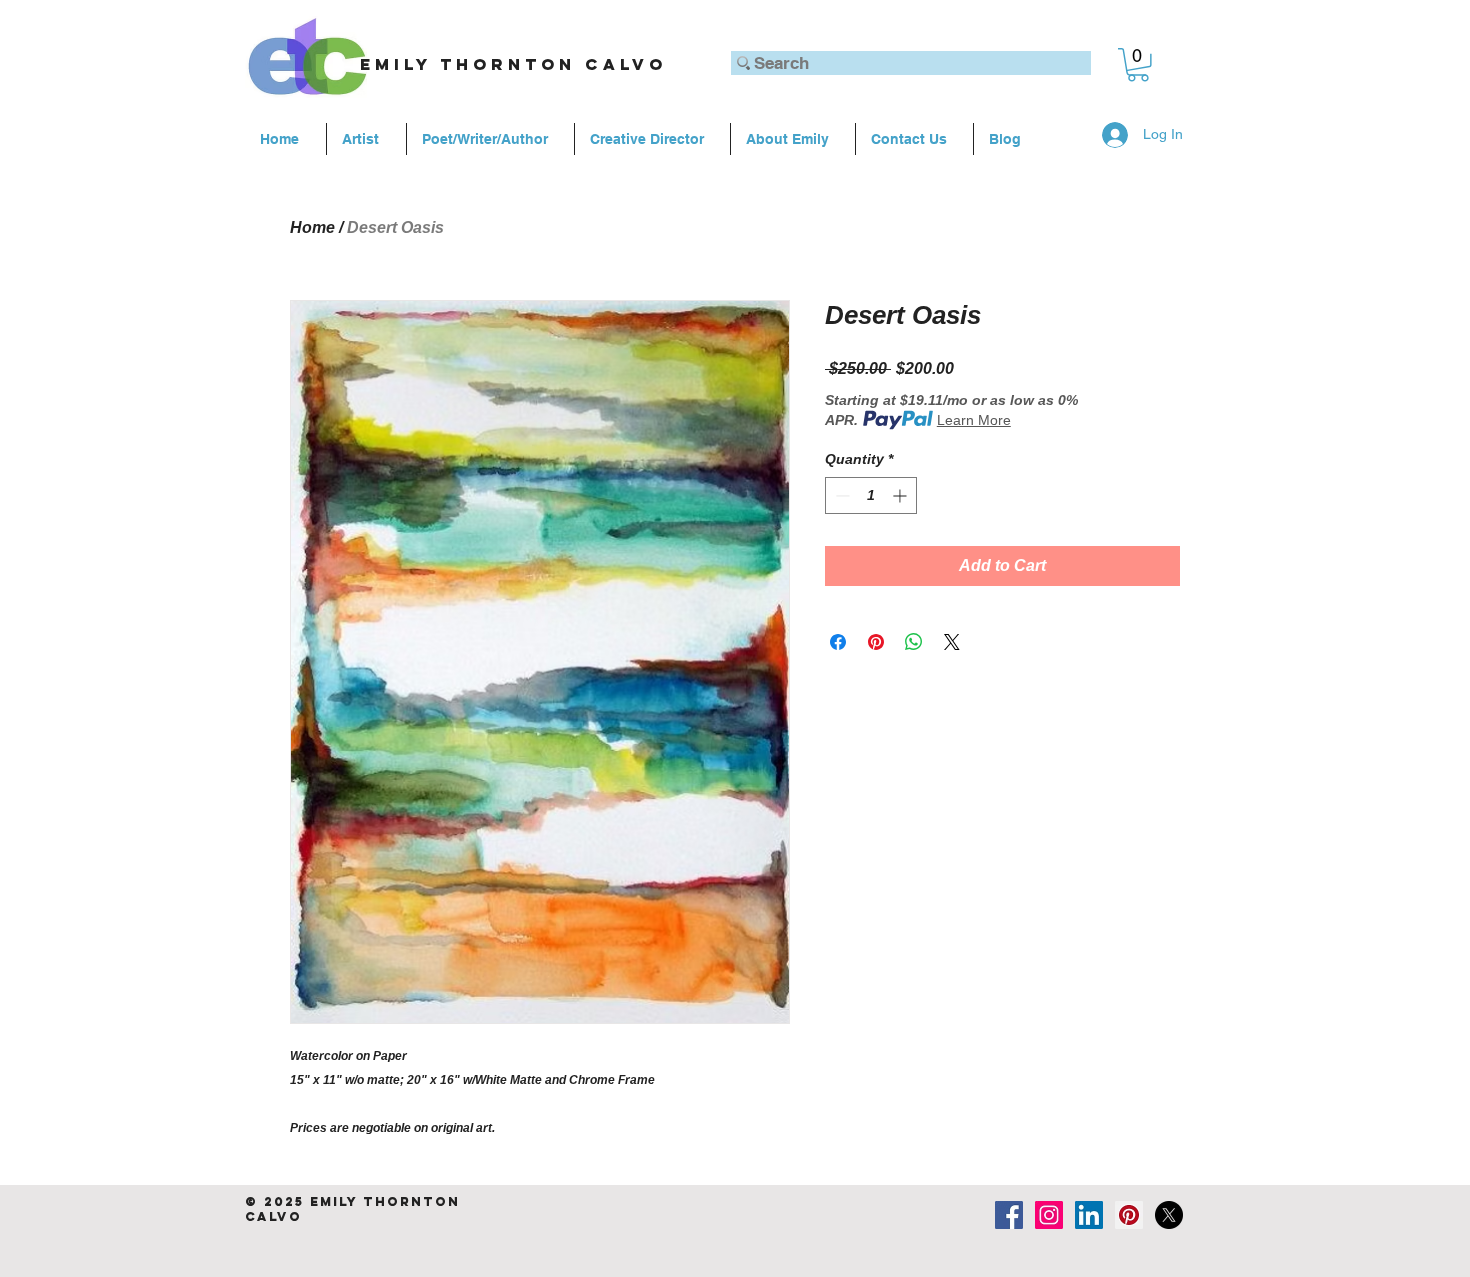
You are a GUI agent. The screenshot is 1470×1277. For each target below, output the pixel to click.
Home (312, 227)
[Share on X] (952, 642)
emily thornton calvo (513, 64)
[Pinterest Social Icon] (1129, 1215)
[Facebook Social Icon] (1009, 1215)
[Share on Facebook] (838, 642)
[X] (1169, 1215)
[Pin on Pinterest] (876, 642)
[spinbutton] (871, 495)
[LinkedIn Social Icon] (1089, 1215)
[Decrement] (840, 495)
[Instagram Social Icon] (1049, 1215)
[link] (1138, 65)
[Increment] (901, 495)
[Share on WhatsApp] (914, 642)
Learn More (974, 420)
